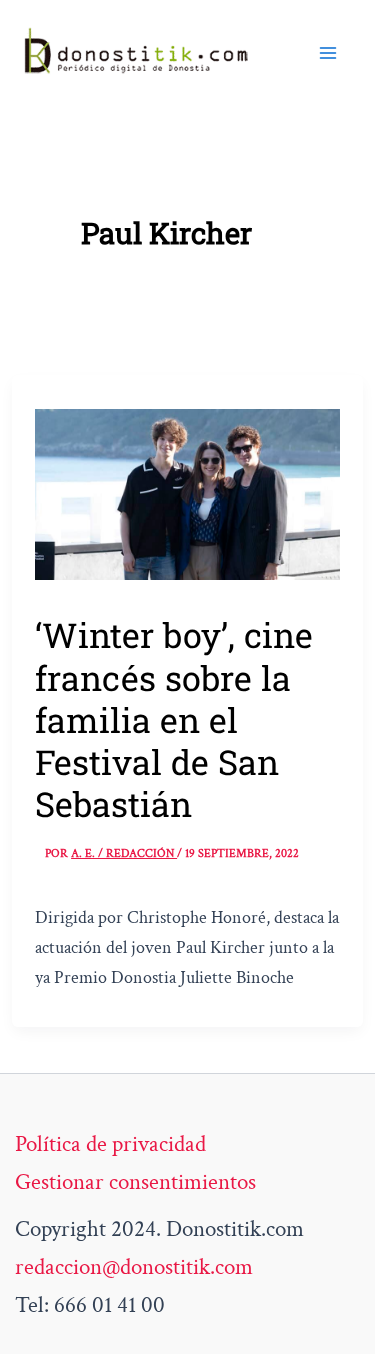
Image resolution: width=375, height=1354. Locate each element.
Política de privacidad (110, 1144)
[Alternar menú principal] (328, 52)
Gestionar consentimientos (135, 1182)
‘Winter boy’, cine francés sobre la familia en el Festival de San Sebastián (174, 718)
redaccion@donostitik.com (134, 1267)
